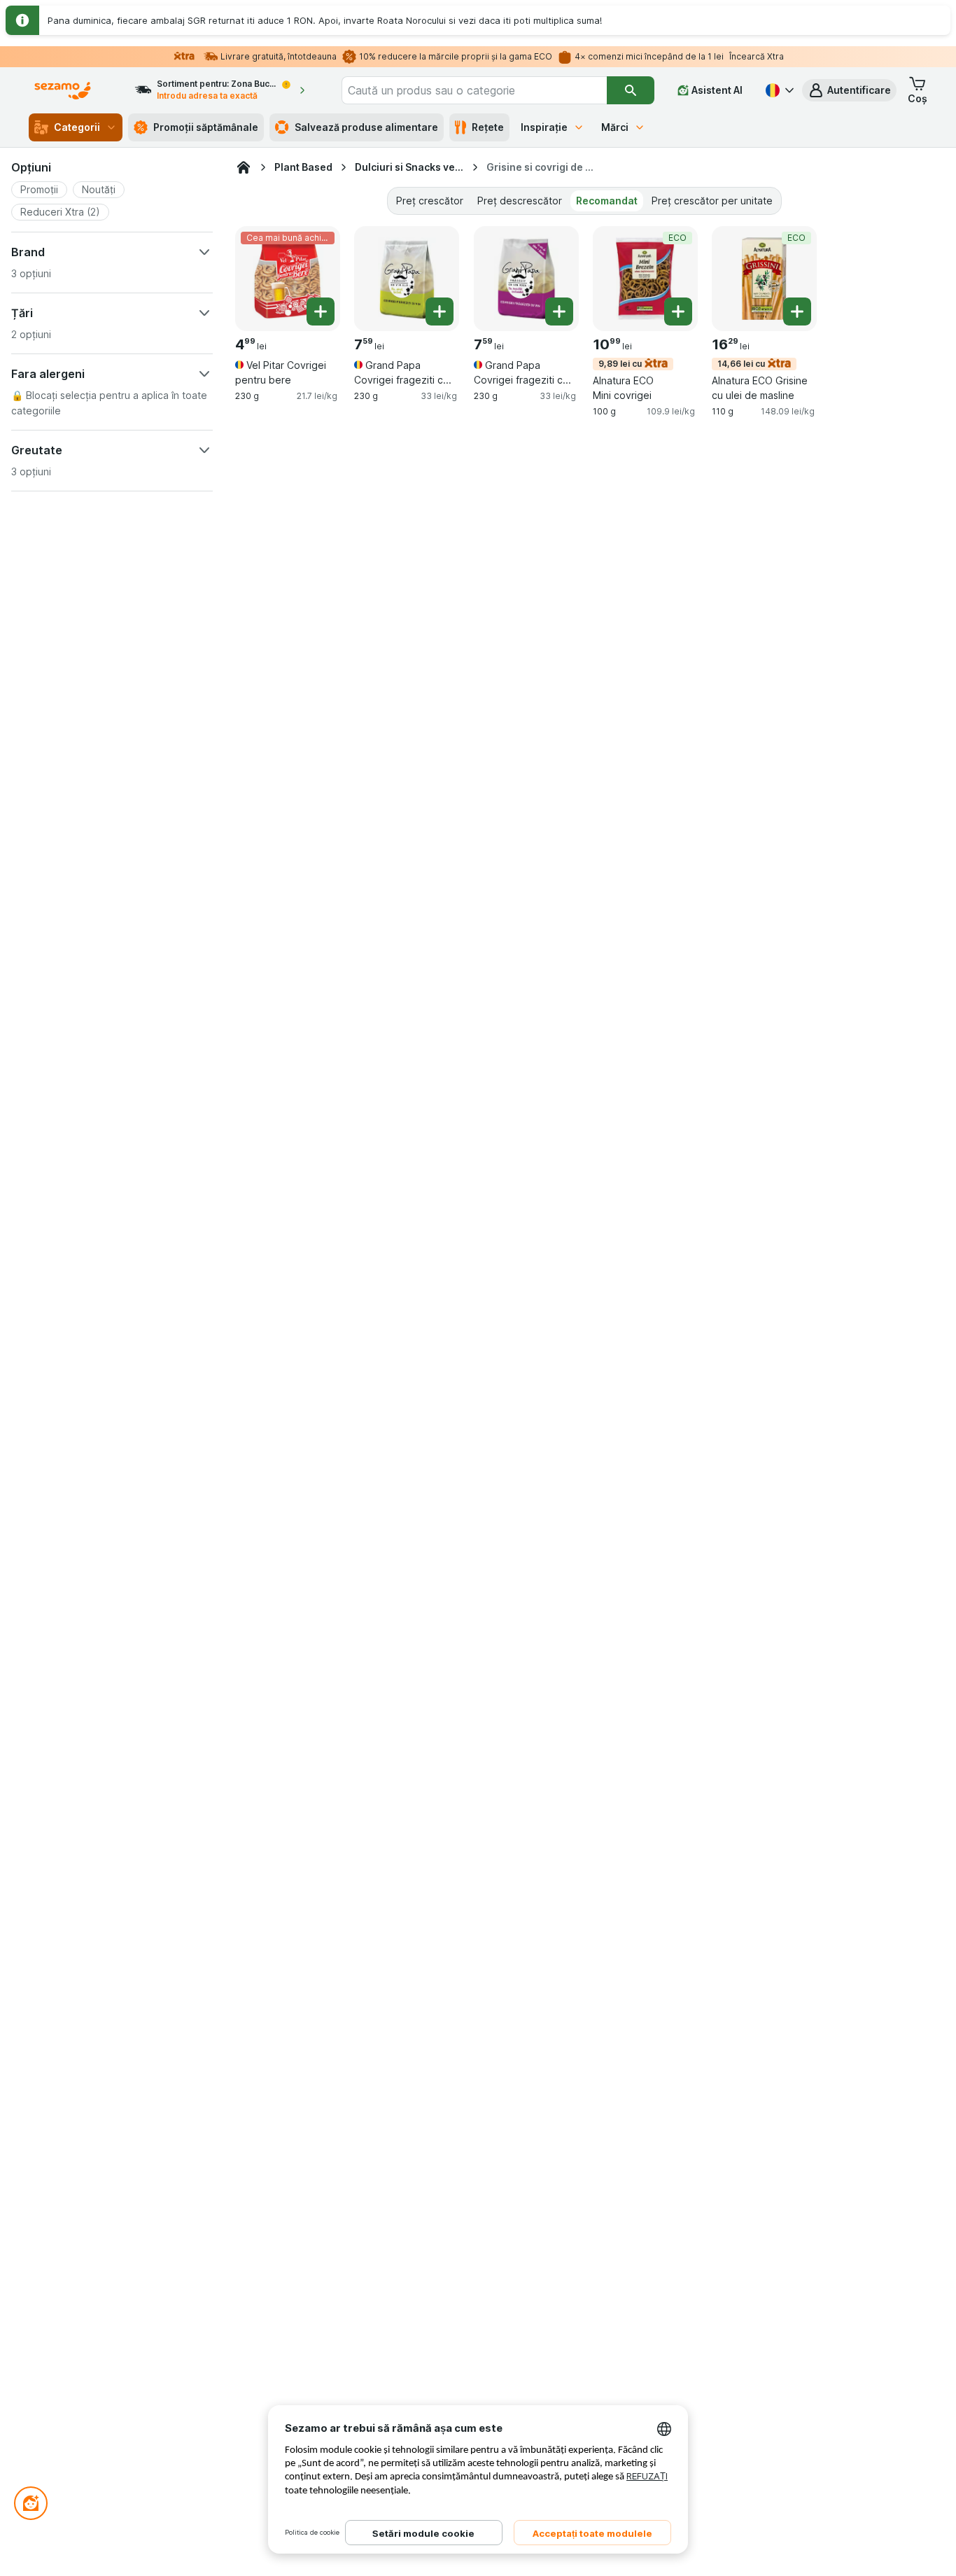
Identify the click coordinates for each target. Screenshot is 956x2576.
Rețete (488, 127)
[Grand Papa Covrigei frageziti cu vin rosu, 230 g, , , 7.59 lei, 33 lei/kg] (526, 279)
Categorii (77, 127)
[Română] (778, 90)
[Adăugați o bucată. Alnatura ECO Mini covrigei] (678, 311)
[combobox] (475, 90)
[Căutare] (631, 90)
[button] (849, 90)
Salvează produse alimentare (366, 127)
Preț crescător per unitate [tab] (712, 201)
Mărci (615, 127)
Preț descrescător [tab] (520, 201)
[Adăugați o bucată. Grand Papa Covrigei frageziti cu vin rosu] (559, 311)
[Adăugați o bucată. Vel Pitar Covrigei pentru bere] (321, 311)
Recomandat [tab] (607, 201)
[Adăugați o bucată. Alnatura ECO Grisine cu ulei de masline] (797, 311)
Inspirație (544, 127)
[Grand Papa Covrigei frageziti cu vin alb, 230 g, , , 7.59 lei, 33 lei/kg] (407, 279)
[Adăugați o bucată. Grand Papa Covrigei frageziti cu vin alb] (440, 311)
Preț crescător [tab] (430, 201)
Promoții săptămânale (206, 127)
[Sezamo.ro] (244, 167)
